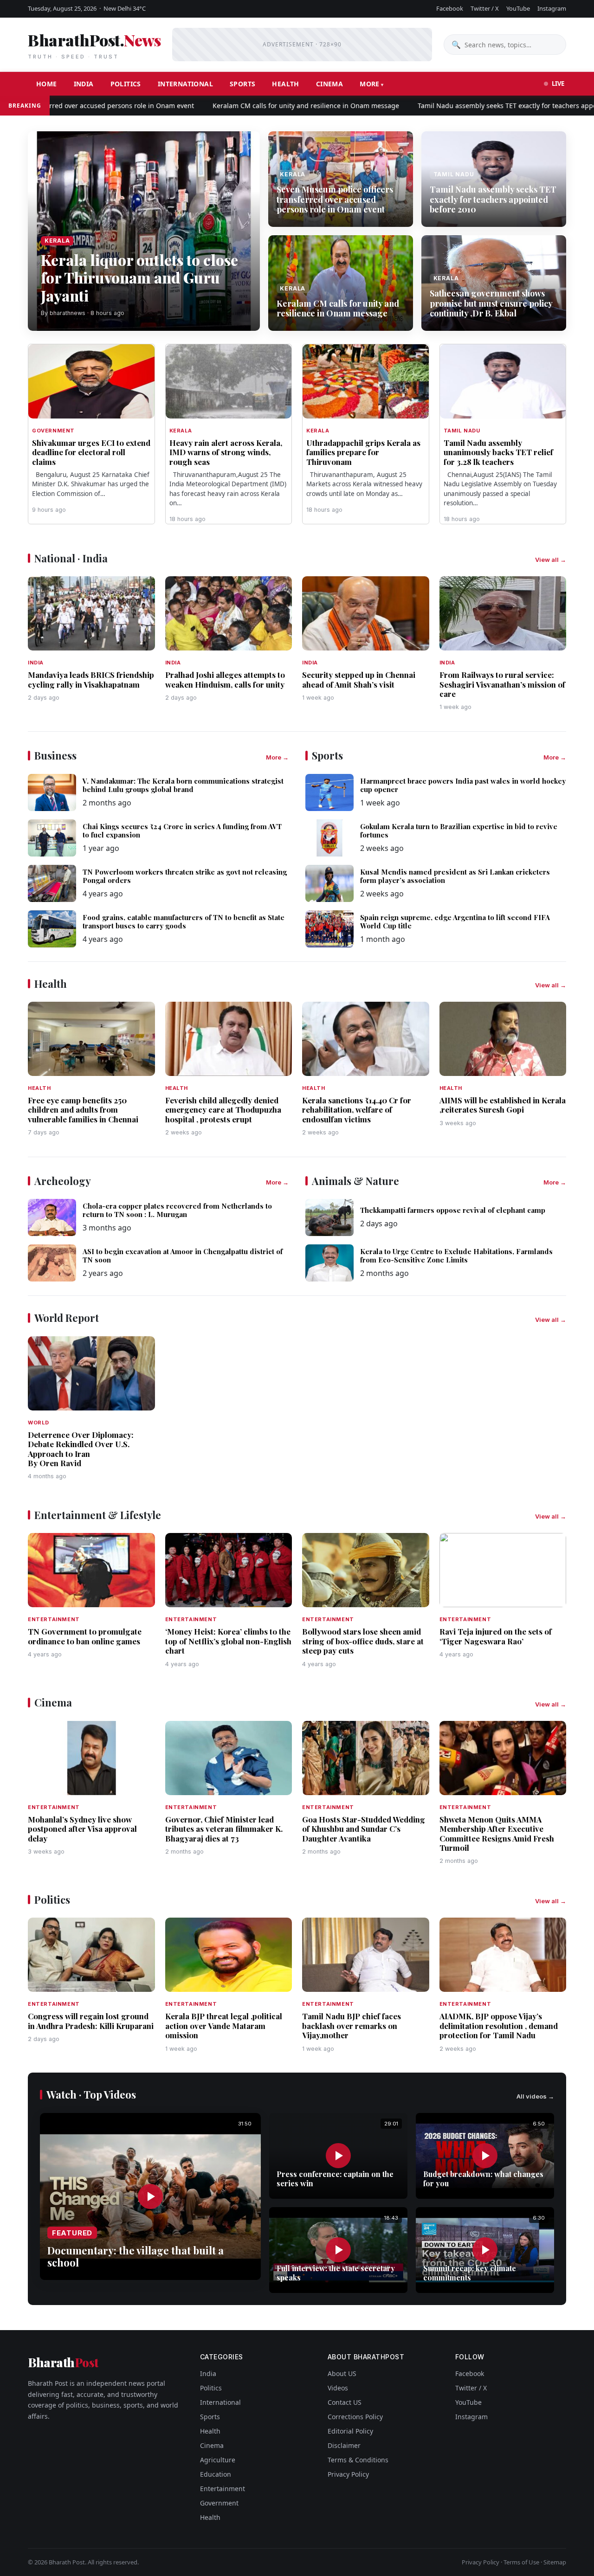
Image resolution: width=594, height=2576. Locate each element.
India (84, 84)
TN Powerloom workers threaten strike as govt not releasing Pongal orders (185, 876)
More (370, 84)
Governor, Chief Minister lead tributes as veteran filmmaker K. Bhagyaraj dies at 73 (224, 1829)
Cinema (329, 84)
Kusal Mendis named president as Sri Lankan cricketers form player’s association (455, 876)
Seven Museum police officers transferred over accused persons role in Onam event (335, 199)
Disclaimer (344, 2445)
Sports (242, 84)
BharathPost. (94, 45)
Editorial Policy (350, 2431)
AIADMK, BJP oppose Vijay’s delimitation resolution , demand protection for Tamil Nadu (499, 2025)
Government (219, 2503)
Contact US (345, 2402)
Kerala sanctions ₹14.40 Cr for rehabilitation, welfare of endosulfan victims (357, 1110)
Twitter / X (485, 8)
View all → (551, 560)
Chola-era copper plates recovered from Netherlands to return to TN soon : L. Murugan (177, 1210)
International (185, 84)
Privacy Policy (348, 2474)
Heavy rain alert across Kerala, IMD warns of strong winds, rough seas (226, 452)
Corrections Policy (355, 2417)
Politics (126, 84)
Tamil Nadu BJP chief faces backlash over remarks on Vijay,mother (352, 2025)
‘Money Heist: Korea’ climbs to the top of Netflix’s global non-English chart (228, 1641)
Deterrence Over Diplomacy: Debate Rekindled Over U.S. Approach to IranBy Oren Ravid (81, 1449)
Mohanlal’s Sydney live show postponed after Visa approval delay (82, 1829)
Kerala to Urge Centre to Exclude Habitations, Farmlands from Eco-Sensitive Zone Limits (456, 1256)
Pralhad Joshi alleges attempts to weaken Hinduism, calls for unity (225, 679)
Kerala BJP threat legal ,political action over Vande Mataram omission (224, 2025)
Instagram (552, 8)
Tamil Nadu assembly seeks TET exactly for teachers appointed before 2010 (493, 199)
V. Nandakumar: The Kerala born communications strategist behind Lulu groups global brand (183, 785)
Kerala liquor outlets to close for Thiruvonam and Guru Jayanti (139, 277)
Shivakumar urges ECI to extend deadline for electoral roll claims (91, 452)
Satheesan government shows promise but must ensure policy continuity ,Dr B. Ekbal (491, 303)
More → (277, 757)
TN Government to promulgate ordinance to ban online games (85, 1636)
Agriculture (218, 2460)
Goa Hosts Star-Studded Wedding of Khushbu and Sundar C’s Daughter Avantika (364, 1829)
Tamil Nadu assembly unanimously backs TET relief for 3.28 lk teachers (498, 452)
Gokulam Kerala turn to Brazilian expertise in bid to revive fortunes (459, 831)
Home (47, 84)
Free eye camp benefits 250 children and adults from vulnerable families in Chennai (83, 1110)
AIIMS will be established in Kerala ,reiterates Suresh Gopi (503, 1105)
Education (216, 2474)
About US (342, 2373)
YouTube (518, 8)
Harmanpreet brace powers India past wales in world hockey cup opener (463, 785)
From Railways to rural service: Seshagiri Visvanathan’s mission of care (502, 684)
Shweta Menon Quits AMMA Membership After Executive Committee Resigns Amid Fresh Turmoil (497, 1833)
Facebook (450, 8)
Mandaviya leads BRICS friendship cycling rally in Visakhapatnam (91, 679)
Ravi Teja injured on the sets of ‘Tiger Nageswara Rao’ (496, 1636)
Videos (338, 2388)
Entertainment (223, 2489)
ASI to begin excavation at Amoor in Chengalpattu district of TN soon (183, 1256)
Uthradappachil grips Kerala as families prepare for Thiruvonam (363, 452)
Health (285, 84)
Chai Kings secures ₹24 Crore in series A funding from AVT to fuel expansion (182, 831)
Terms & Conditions (358, 2460)
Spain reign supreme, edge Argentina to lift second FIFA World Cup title (455, 921)
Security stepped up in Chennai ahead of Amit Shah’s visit (359, 679)
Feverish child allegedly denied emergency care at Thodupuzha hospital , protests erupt (223, 1110)
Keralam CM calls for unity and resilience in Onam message (251, 106)
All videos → (535, 2096)
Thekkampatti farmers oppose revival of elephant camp (453, 1210)
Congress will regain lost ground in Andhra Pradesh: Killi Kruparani (91, 2021)
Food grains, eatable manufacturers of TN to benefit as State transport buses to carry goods (184, 921)
